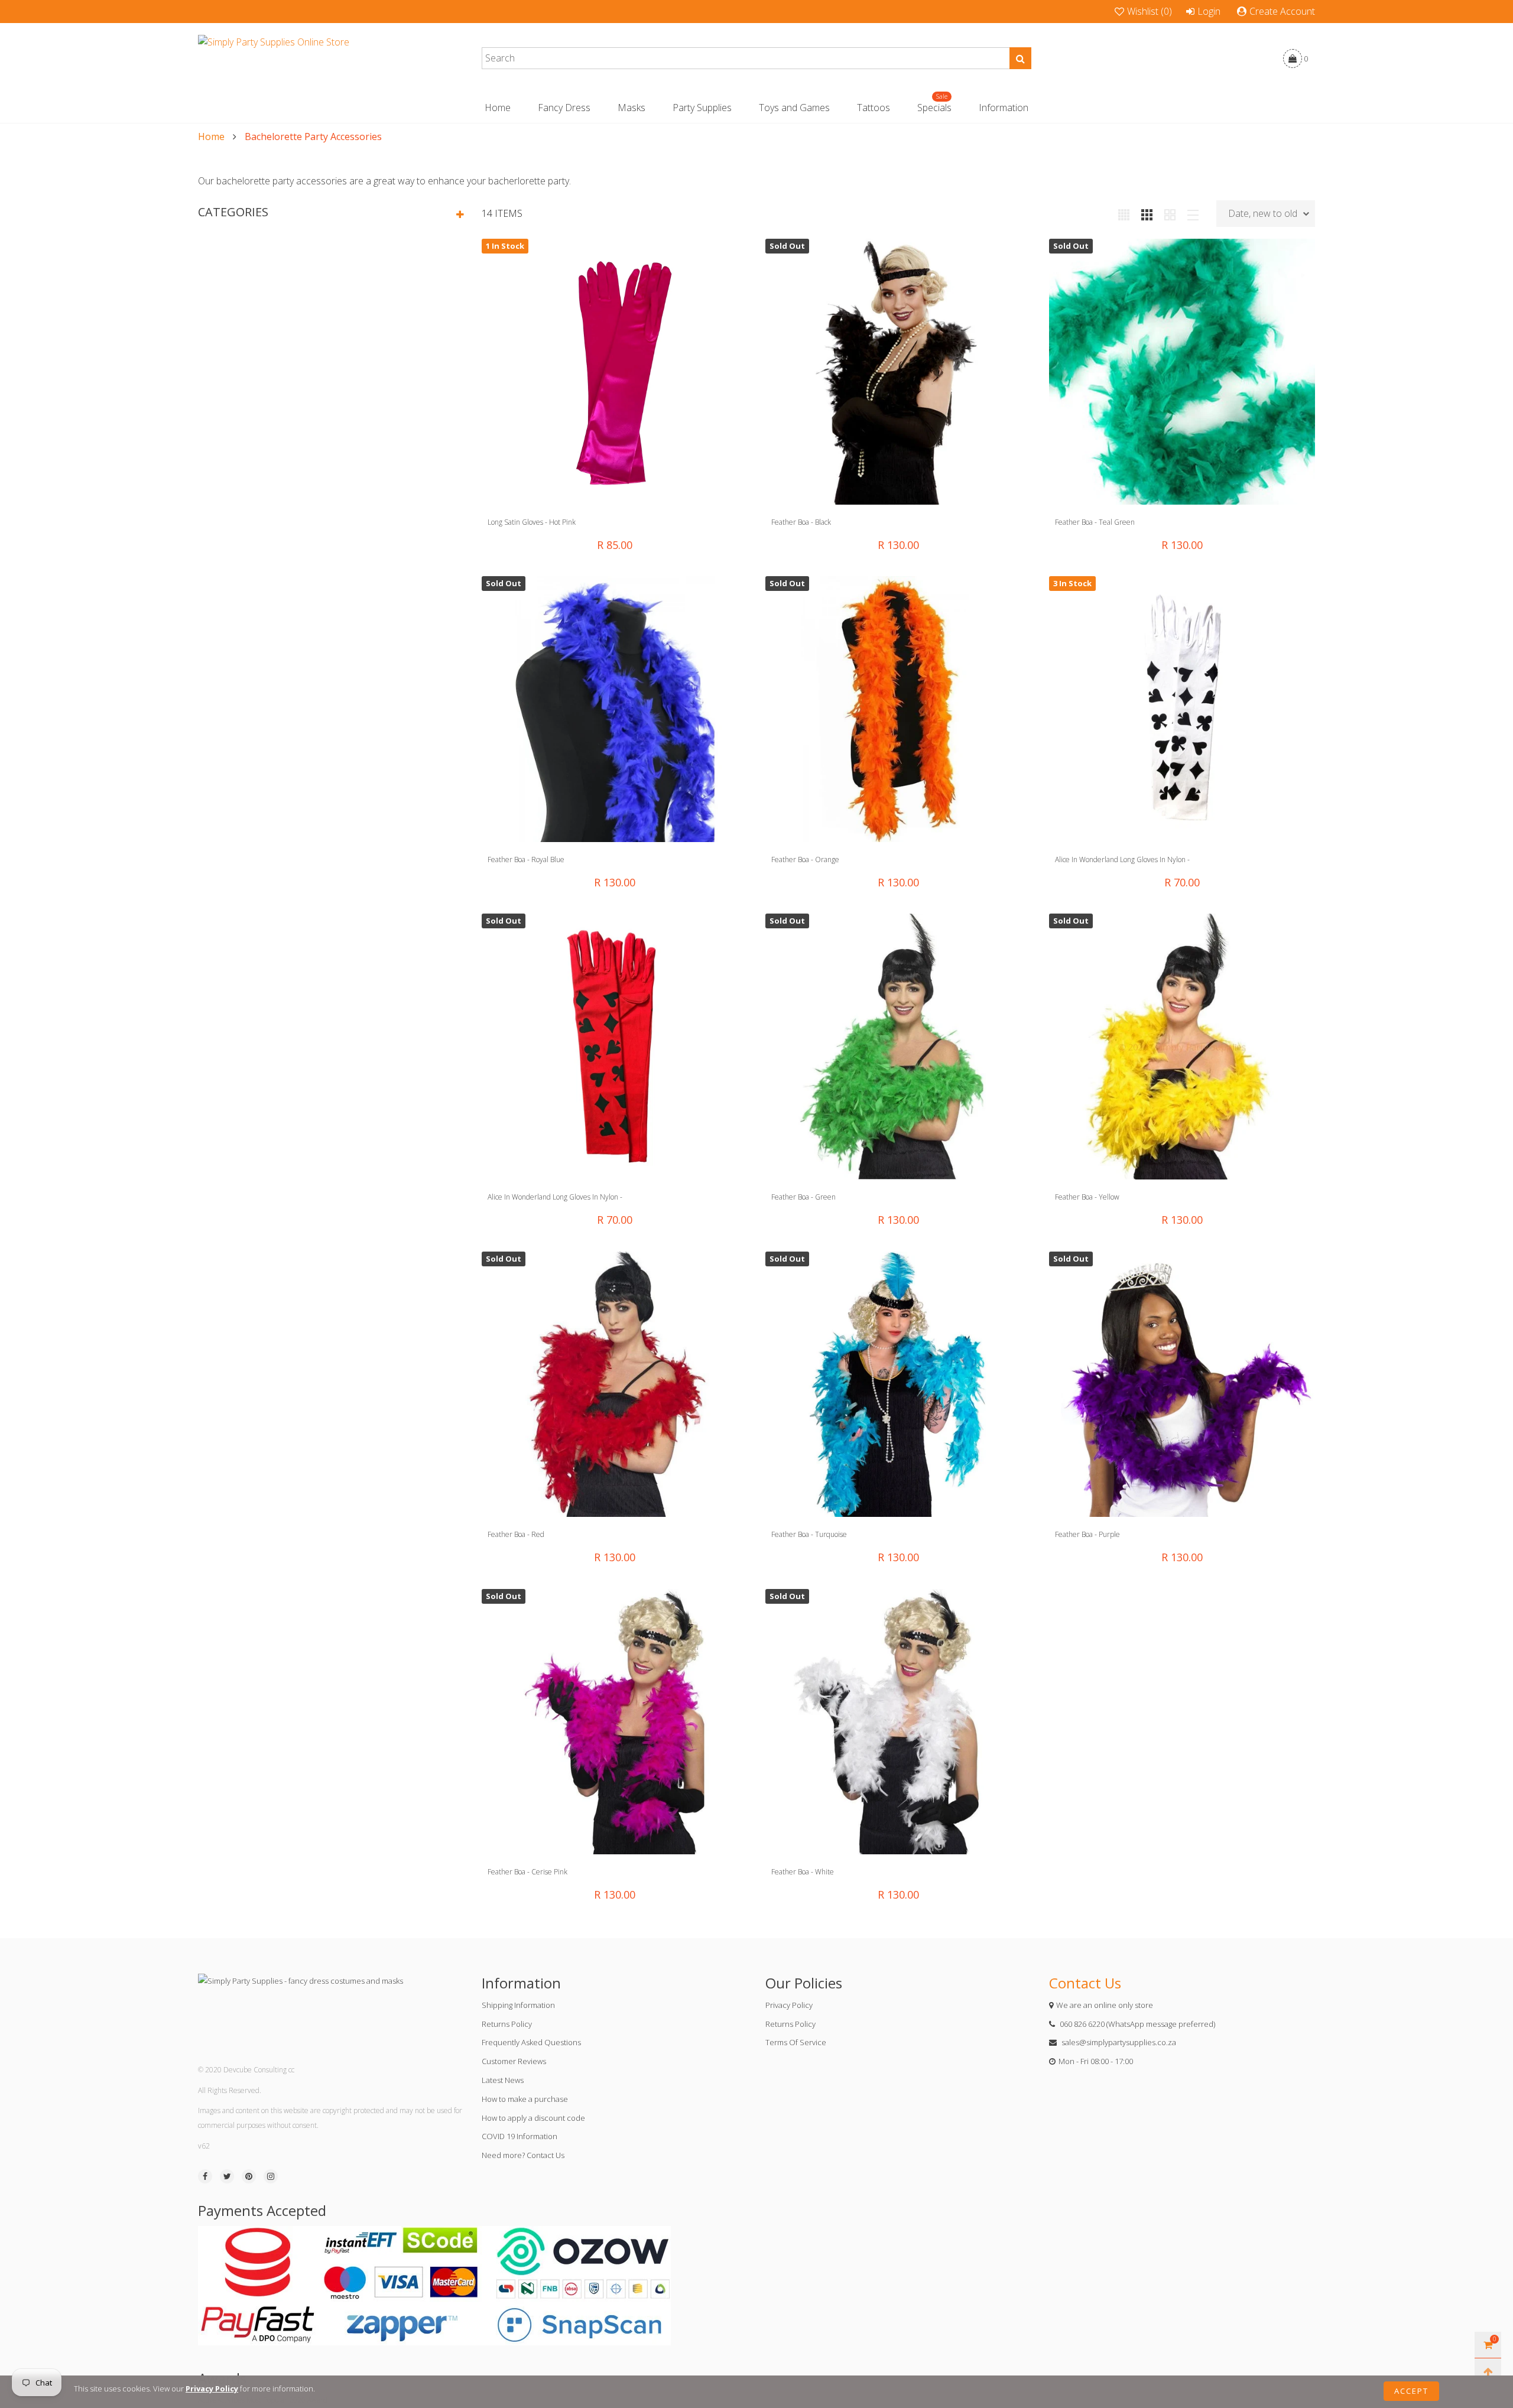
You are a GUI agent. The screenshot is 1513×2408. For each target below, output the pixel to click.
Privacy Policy (789, 2005)
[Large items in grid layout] (1147, 213)
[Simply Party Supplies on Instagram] (271, 2176)
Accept (1411, 2391)
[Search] (1020, 58)
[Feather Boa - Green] (898, 1047)
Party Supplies (702, 108)
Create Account (1282, 11)
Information (1004, 108)
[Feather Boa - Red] (615, 1385)
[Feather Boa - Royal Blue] (615, 709)
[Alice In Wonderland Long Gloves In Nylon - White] (1182, 709)
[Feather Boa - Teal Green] (1182, 372)
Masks (632, 108)
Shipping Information (518, 2005)
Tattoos (874, 108)
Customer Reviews (514, 2061)
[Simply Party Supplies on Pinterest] (249, 2176)
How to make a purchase (525, 2099)
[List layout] (1193, 213)
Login (1209, 11)
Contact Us (1085, 1983)
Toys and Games (794, 108)
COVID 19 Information (520, 2136)
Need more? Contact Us (523, 2155)
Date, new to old (1263, 213)
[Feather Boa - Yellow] (1182, 1047)
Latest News (503, 2080)
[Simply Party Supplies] (274, 59)
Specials (934, 107)
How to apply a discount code (533, 2118)
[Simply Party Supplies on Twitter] (227, 2176)
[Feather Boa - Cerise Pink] (615, 1722)
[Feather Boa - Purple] (1182, 1385)
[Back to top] (1488, 2372)
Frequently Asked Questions (531, 2042)
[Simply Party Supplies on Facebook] (205, 2176)
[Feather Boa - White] (898, 1722)
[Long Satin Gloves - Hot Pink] (615, 372)
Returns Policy (507, 2024)
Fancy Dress (564, 108)
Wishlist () (1150, 11)
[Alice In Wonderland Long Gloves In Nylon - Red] (615, 1047)
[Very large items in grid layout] (1170, 213)
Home (498, 108)
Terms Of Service (796, 2042)
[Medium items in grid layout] (1124, 213)
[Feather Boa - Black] (898, 372)
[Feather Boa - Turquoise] (898, 1385)
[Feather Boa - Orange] (898, 709)
